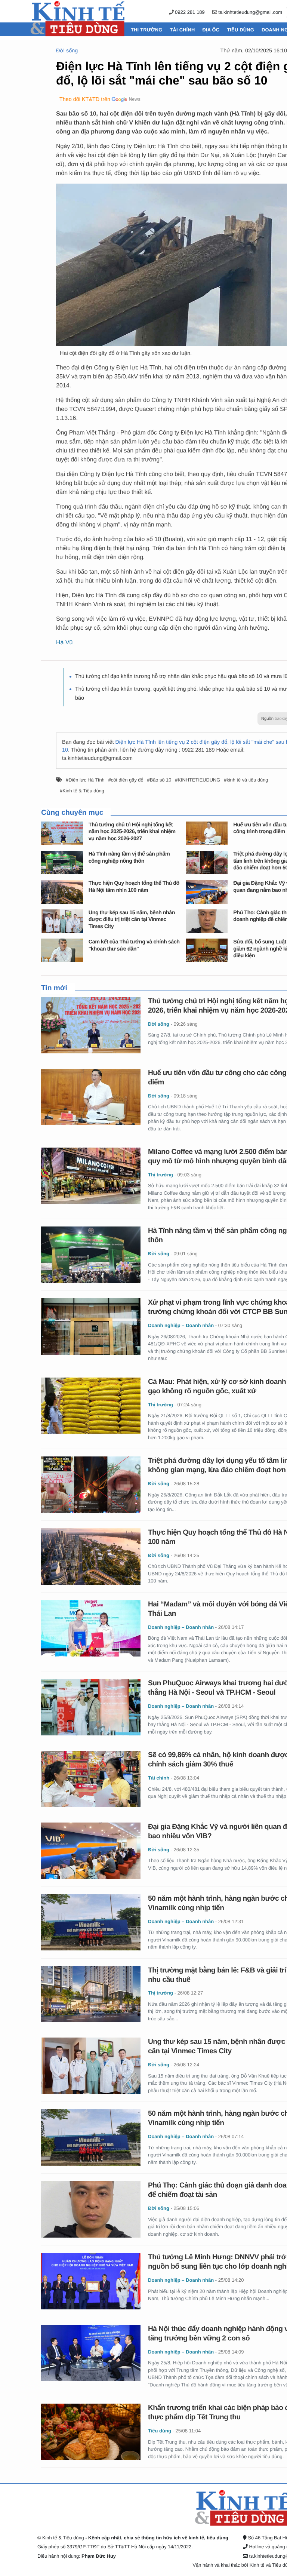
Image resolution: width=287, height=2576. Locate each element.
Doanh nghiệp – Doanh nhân (181, 1325)
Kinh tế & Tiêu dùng (83, 791)
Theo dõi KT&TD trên (85, 99)
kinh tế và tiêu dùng (247, 780)
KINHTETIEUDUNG (199, 780)
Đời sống (67, 51)
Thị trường (146, 30)
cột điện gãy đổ (127, 780)
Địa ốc (211, 30)
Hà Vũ (64, 643)
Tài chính (182, 30)
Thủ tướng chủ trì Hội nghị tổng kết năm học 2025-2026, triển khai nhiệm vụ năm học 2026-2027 (132, 832)
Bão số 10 (161, 780)
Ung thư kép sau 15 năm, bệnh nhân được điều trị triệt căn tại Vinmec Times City (132, 920)
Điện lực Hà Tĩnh (87, 780)
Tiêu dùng (240, 30)
